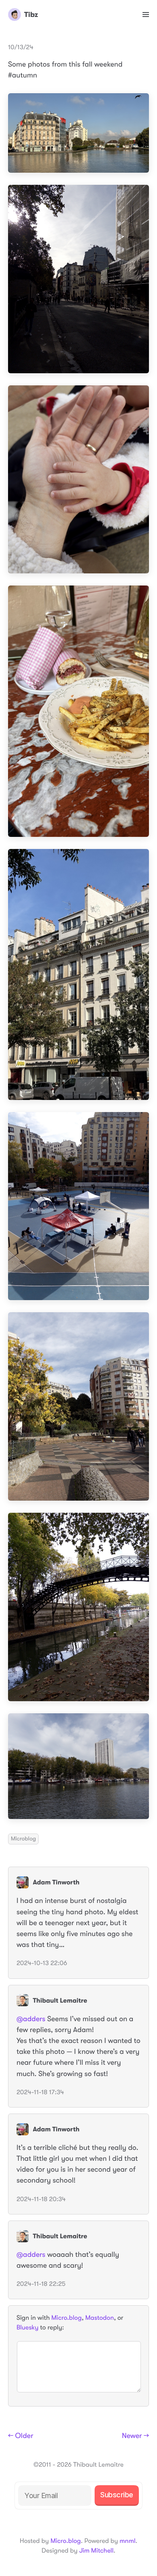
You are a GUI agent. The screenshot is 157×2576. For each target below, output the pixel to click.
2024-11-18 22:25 (41, 2284)
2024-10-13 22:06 (42, 1963)
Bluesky (27, 2327)
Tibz (31, 15)
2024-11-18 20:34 (41, 2199)
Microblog (23, 1839)
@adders (31, 2019)
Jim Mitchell (96, 2551)
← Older (21, 2436)
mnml (127, 2541)
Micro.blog (67, 2318)
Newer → (135, 2436)
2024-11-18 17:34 (40, 2092)
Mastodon (100, 2318)
